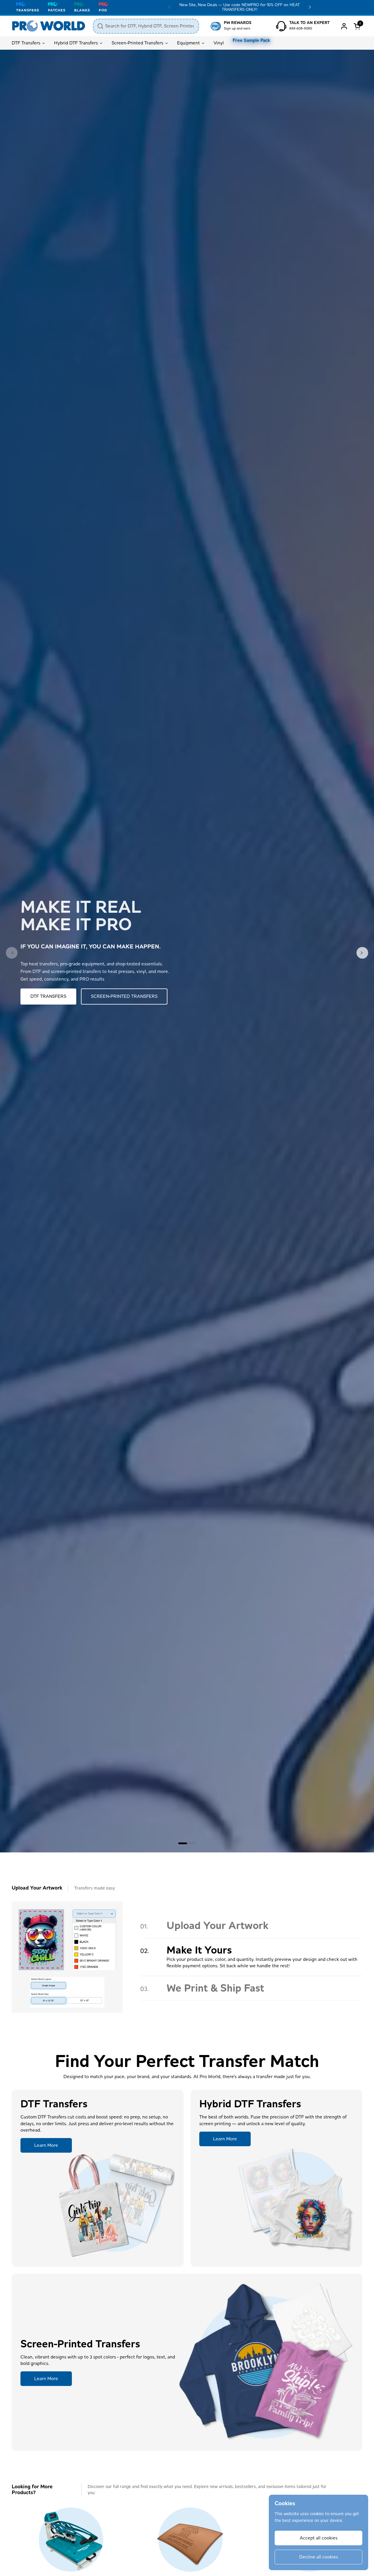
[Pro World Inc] (49, 26)
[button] (358, 26)
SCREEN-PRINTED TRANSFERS (124, 996)
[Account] (344, 26)
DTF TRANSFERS (48, 996)
